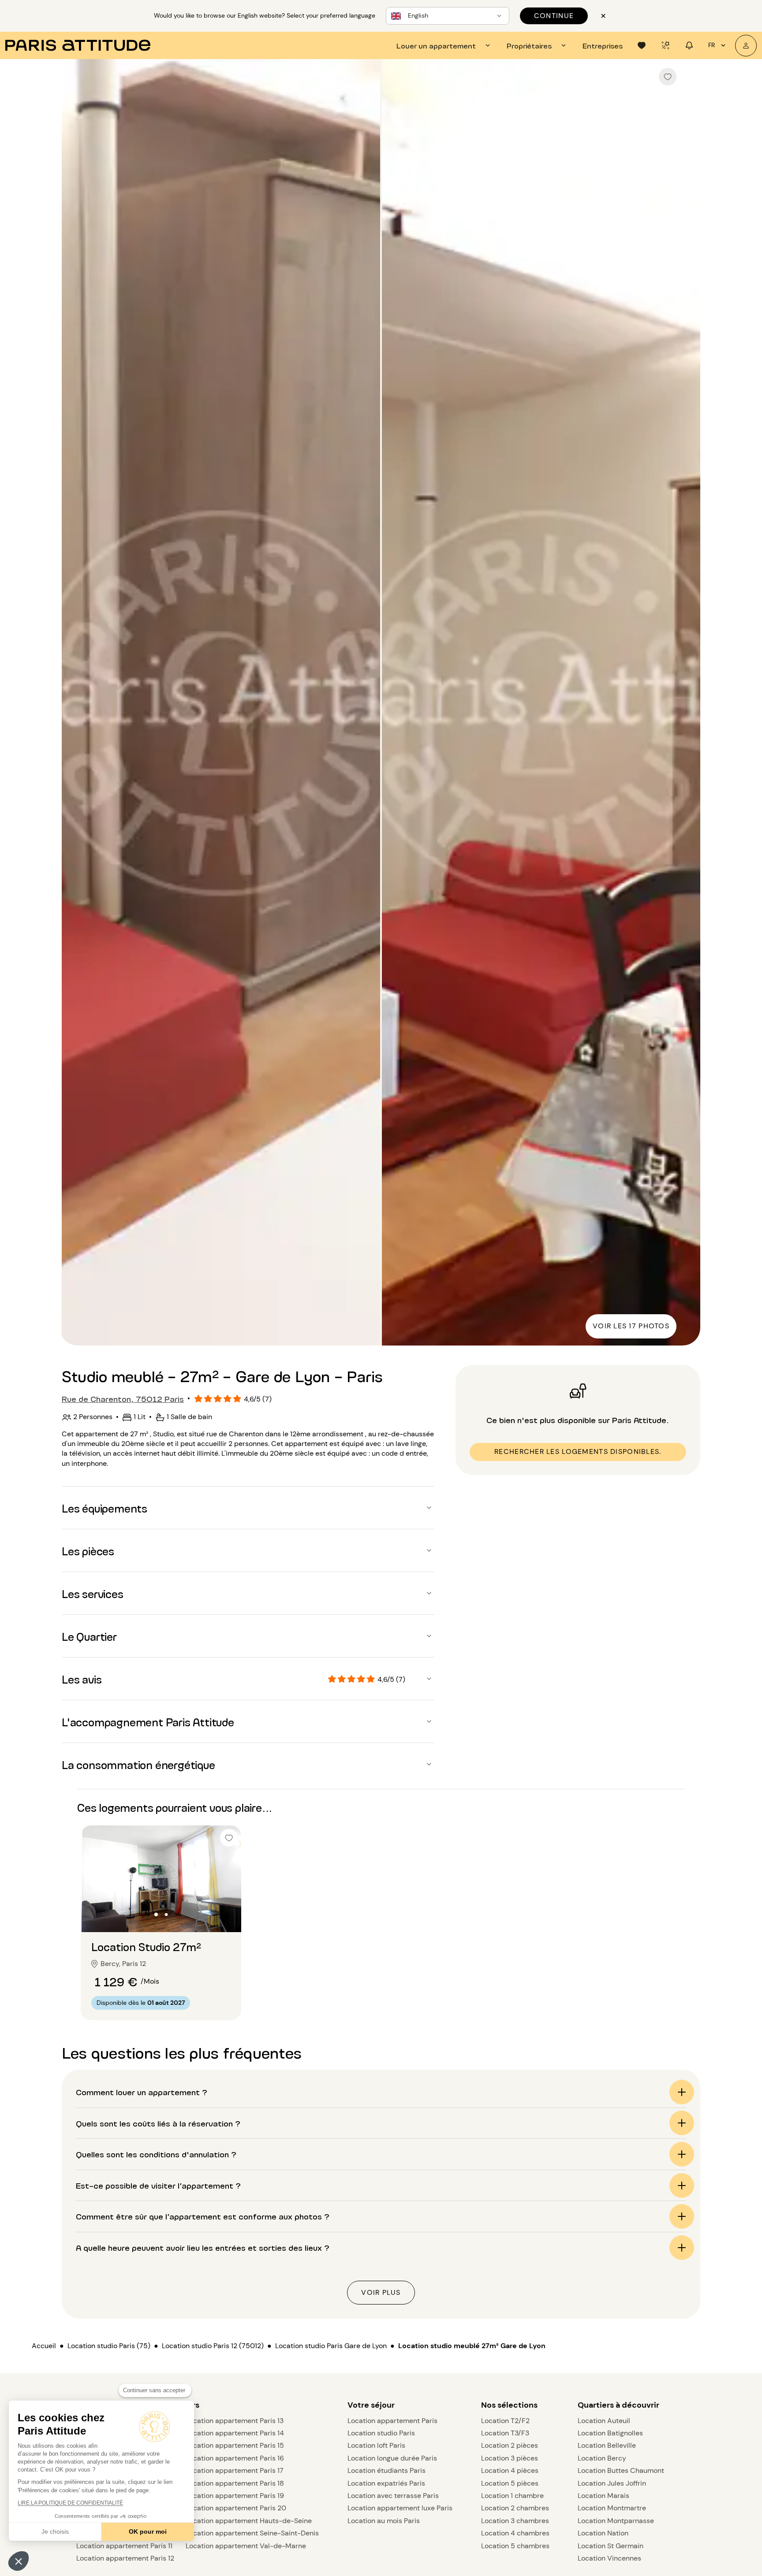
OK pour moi (148, 2531)
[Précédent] (76, 703)
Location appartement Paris (392, 2421)
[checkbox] (668, 77)
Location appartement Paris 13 (235, 2421)
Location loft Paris (376, 2445)
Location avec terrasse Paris (393, 2496)
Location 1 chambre (512, 2496)
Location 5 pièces (510, 2483)
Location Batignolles (610, 2433)
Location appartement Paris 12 (125, 2558)
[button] (19, 2561)
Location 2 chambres (515, 2508)
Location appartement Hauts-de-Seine (249, 2521)
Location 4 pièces (510, 2470)
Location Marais (603, 2496)
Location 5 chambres (515, 2546)
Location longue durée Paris (392, 2458)
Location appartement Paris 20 (236, 2508)
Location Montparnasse (616, 2521)
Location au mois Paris (384, 2521)
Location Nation (603, 2533)
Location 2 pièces (510, 2445)
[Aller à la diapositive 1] (156, 1914)
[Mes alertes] (665, 45)
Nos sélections (509, 2405)
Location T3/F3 (505, 2433)
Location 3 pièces (510, 2458)
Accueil (44, 2346)
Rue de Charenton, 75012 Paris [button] (123, 1398)
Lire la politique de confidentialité (70, 2503)
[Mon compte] (746, 46)
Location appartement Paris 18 (235, 2483)
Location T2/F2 (505, 2421)
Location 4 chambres (515, 2533)
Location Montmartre (612, 2508)
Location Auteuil (604, 2421)
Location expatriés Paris (386, 2483)
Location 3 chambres (515, 2521)
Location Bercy (602, 2458)
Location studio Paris (381, 2433)
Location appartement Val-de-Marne (246, 2546)
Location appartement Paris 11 (124, 2546)
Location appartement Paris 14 (235, 2433)
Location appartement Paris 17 (235, 2470)
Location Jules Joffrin (612, 2483)
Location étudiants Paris (387, 2470)
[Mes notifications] (689, 45)
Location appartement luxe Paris (400, 2508)
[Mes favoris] (642, 45)
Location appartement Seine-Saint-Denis (252, 2533)
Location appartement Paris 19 (235, 2496)
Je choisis (55, 2531)
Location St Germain (611, 2546)
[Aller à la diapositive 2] (166, 1914)
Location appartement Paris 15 (235, 2445)
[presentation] (444, 45)
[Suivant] (686, 703)
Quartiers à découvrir (618, 2405)
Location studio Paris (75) (109, 2346)
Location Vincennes (609, 2558)
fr (712, 45)
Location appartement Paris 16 (235, 2458)
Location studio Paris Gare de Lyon (331, 2346)
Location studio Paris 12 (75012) (213, 2346)
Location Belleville (607, 2445)
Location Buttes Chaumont (621, 2470)
